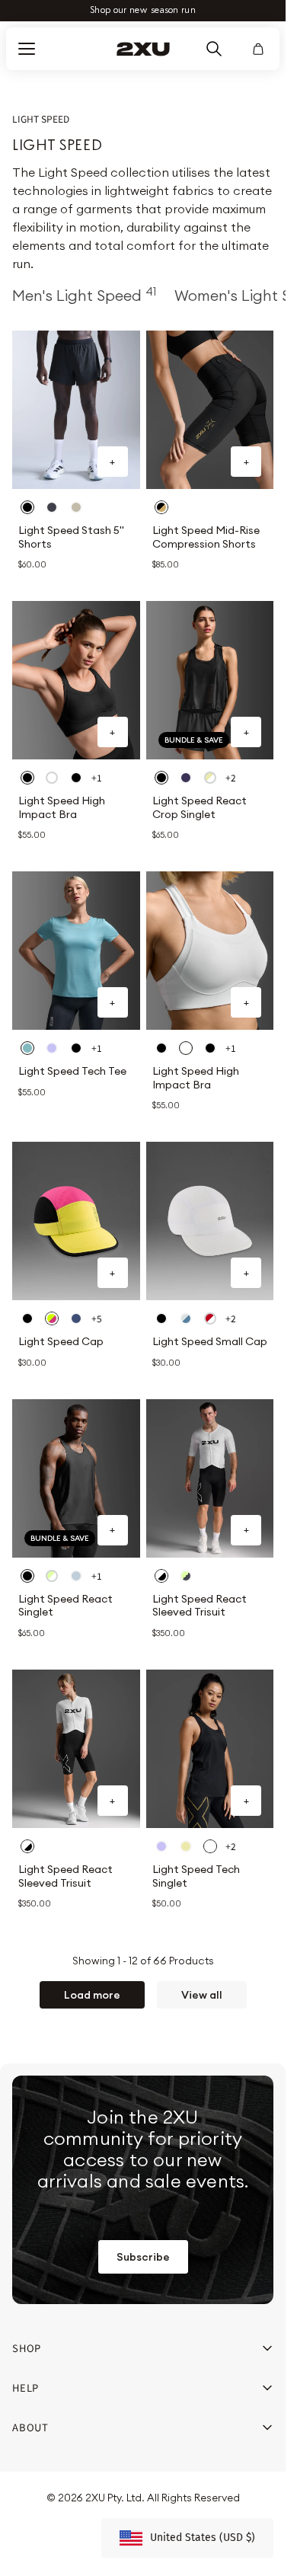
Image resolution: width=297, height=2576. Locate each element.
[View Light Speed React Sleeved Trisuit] (210, 1478)
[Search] (214, 49)
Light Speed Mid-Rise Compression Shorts (206, 537)
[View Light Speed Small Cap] (210, 1221)
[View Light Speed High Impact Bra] (76, 680)
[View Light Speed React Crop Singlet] (210, 680)
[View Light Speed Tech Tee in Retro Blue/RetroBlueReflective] (27, 1048)
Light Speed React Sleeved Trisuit (200, 1606)
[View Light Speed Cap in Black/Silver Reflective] (27, 1318)
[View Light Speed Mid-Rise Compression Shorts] (210, 410)
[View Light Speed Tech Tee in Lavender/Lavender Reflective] (52, 1048)
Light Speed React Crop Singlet (200, 808)
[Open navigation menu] (27, 49)
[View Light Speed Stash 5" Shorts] (76, 410)
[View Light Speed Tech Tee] (76, 951)
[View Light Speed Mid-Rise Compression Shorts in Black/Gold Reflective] (161, 507)
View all (202, 1995)
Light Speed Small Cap (210, 1342)
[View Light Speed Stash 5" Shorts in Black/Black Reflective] (27, 507)
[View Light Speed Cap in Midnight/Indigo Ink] (76, 1318)
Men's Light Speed (84, 295)
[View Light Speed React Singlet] (76, 1478)
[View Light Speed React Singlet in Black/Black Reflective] (27, 1576)
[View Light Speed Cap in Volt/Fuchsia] (52, 1318)
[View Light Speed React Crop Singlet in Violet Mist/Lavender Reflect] (186, 778)
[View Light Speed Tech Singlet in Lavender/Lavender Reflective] (161, 1846)
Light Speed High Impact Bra (62, 808)
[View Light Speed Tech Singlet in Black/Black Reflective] (210, 1846)
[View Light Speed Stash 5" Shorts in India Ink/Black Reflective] (52, 507)
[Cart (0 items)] (258, 49)
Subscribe (143, 2257)
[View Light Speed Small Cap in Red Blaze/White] (210, 1318)
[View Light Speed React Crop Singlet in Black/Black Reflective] (161, 778)
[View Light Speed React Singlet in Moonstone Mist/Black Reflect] (76, 1576)
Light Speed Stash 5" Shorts (71, 537)
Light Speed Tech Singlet (196, 1876)
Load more (92, 1995)
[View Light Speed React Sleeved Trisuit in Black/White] (161, 1576)
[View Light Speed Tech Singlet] (210, 1749)
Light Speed (41, 119)
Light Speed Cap (61, 1342)
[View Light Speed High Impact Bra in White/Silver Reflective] (52, 778)
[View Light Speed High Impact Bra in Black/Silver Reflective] (27, 778)
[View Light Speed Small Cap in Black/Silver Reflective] (161, 1318)
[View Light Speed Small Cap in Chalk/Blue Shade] (186, 1318)
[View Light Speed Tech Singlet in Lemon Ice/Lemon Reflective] (186, 1846)
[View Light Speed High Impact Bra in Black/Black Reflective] (76, 778)
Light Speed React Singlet (65, 1606)
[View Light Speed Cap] (76, 1221)
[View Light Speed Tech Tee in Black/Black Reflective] (76, 1048)
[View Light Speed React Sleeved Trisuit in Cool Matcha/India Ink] (186, 1576)
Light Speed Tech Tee (72, 1071)
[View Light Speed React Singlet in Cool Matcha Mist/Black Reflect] (52, 1576)
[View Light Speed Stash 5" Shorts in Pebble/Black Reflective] (76, 507)
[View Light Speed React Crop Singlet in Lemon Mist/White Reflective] (210, 778)
